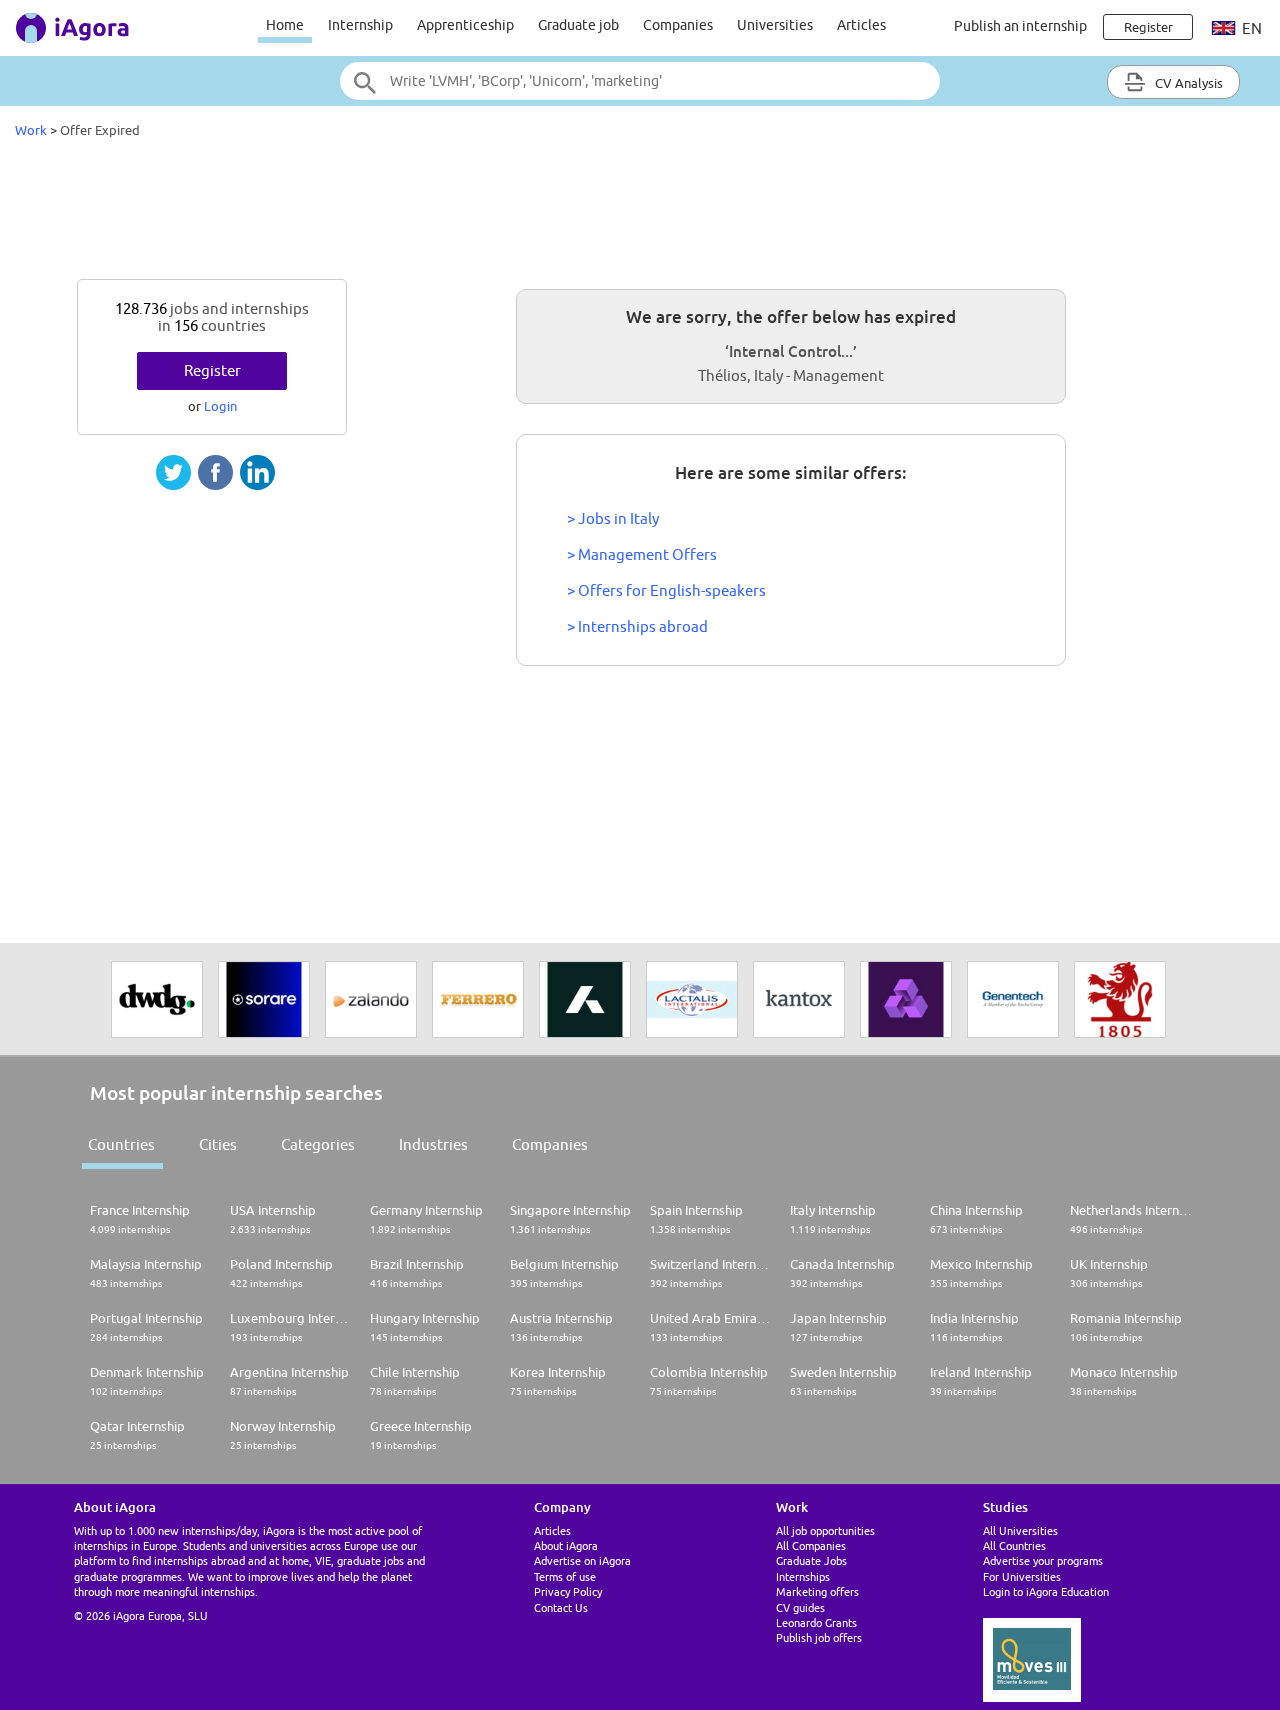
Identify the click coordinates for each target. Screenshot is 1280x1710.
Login (220, 406)
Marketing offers (817, 1591)
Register (212, 370)
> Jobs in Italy (613, 518)
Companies (678, 25)
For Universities (1022, 1576)
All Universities (1020, 1530)
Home (285, 25)
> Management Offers (642, 554)
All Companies (811, 1545)
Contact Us (561, 1607)
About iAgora (566, 1545)
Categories (318, 1144)
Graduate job (578, 25)
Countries (121, 1144)
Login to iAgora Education (1046, 1591)
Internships (803, 1576)
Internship (360, 25)
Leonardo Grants (816, 1622)
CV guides (800, 1607)
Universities (775, 25)
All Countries (1014, 1545)
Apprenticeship (465, 25)
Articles (861, 25)
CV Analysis (1187, 83)
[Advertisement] (640, 214)
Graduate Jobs (811, 1560)
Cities (218, 1144)
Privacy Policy (568, 1591)
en (1250, 28)
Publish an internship (1020, 26)
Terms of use (565, 1576)
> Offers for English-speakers (666, 590)
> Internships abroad (637, 626)
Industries (433, 1144)
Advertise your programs (1043, 1560)
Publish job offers (819, 1637)
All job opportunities (825, 1530)
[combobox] (640, 81)
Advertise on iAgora (582, 1560)
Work (31, 130)
